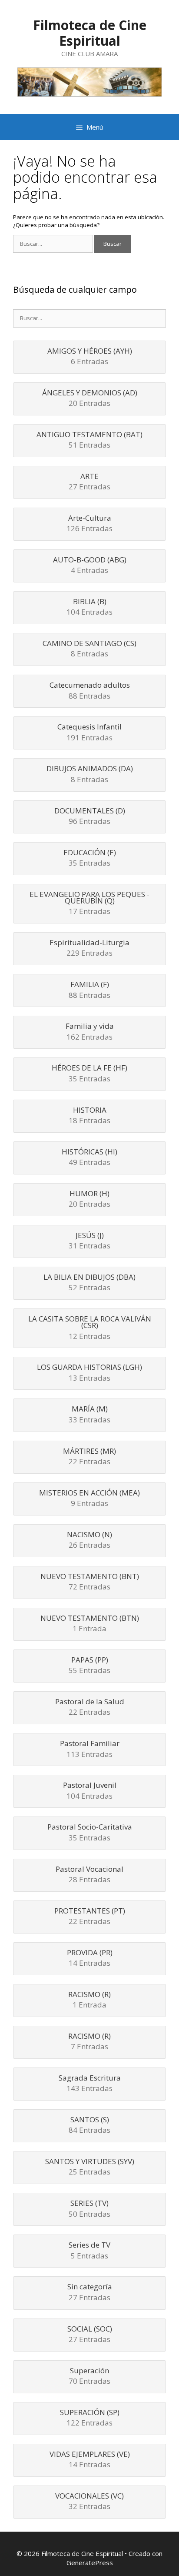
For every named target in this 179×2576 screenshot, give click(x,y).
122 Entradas (90, 2418)
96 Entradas (90, 817)
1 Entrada (90, 1624)
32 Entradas (89, 2502)
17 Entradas (89, 904)
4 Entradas (90, 566)
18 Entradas (89, 1116)
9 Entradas (89, 1499)
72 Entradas (90, 1582)
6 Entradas (90, 357)
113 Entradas (90, 1749)
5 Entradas (89, 2251)
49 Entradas (89, 1158)
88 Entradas (90, 691)
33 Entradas (89, 1415)
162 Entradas (90, 1032)
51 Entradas (89, 440)
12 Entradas (90, 1328)
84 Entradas (89, 2126)
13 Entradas (89, 1373)
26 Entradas (89, 1541)
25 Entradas (90, 2167)
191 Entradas (89, 733)
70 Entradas (89, 2377)
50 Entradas (89, 2209)
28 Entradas (89, 1875)
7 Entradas (89, 2042)
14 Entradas (90, 1959)
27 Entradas (89, 482)
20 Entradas (90, 399)
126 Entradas (89, 524)
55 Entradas (89, 1666)
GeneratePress (90, 2563)
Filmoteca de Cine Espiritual (90, 33)
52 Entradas (89, 1283)
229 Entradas (89, 948)
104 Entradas (89, 607)
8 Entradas (89, 649)
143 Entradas (90, 2084)
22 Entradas (89, 1457)
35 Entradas (90, 858)
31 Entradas (89, 1241)
